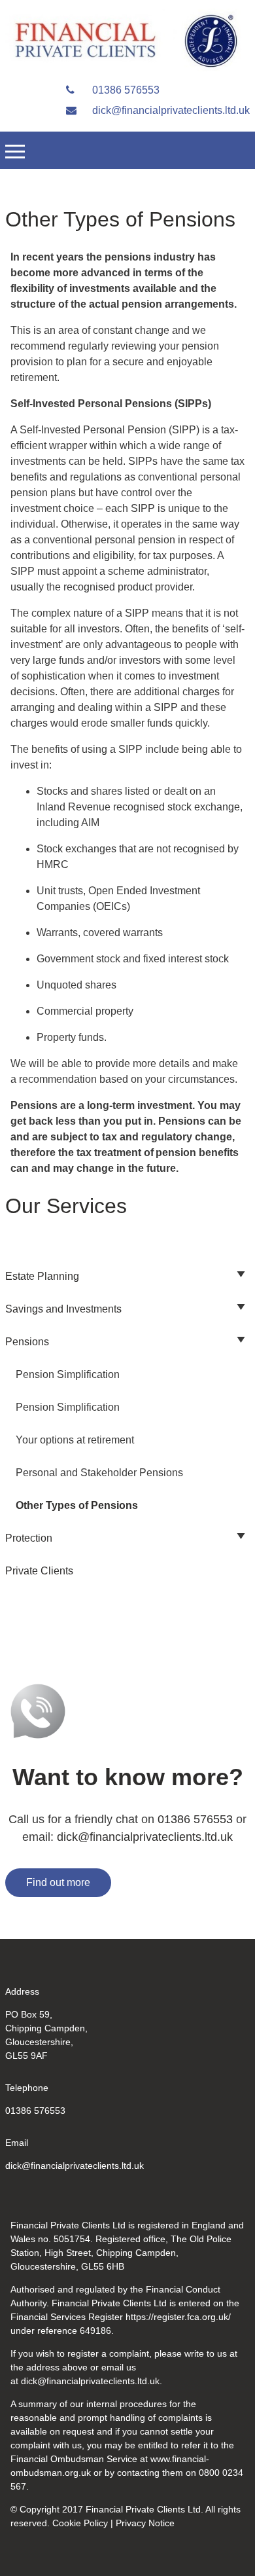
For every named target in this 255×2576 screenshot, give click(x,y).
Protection (29, 1538)
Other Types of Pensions (77, 1505)
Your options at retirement (75, 1440)
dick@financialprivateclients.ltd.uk (170, 110)
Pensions (27, 1342)
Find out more (58, 1882)
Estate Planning (42, 1276)
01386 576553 (125, 90)
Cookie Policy (80, 2523)
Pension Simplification (68, 1374)
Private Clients (39, 1571)
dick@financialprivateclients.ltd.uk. (92, 2381)
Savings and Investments (63, 1309)
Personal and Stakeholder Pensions (99, 1473)
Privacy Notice (145, 2523)
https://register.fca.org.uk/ (178, 2317)
